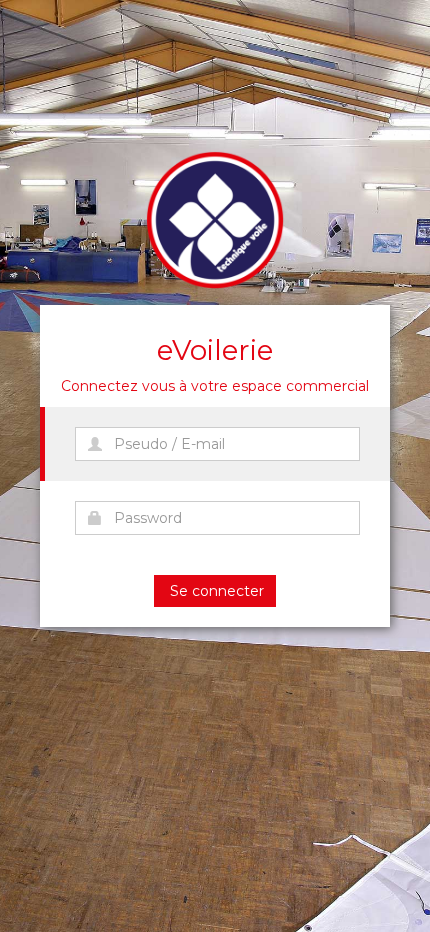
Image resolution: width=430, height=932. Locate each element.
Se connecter (215, 591)
